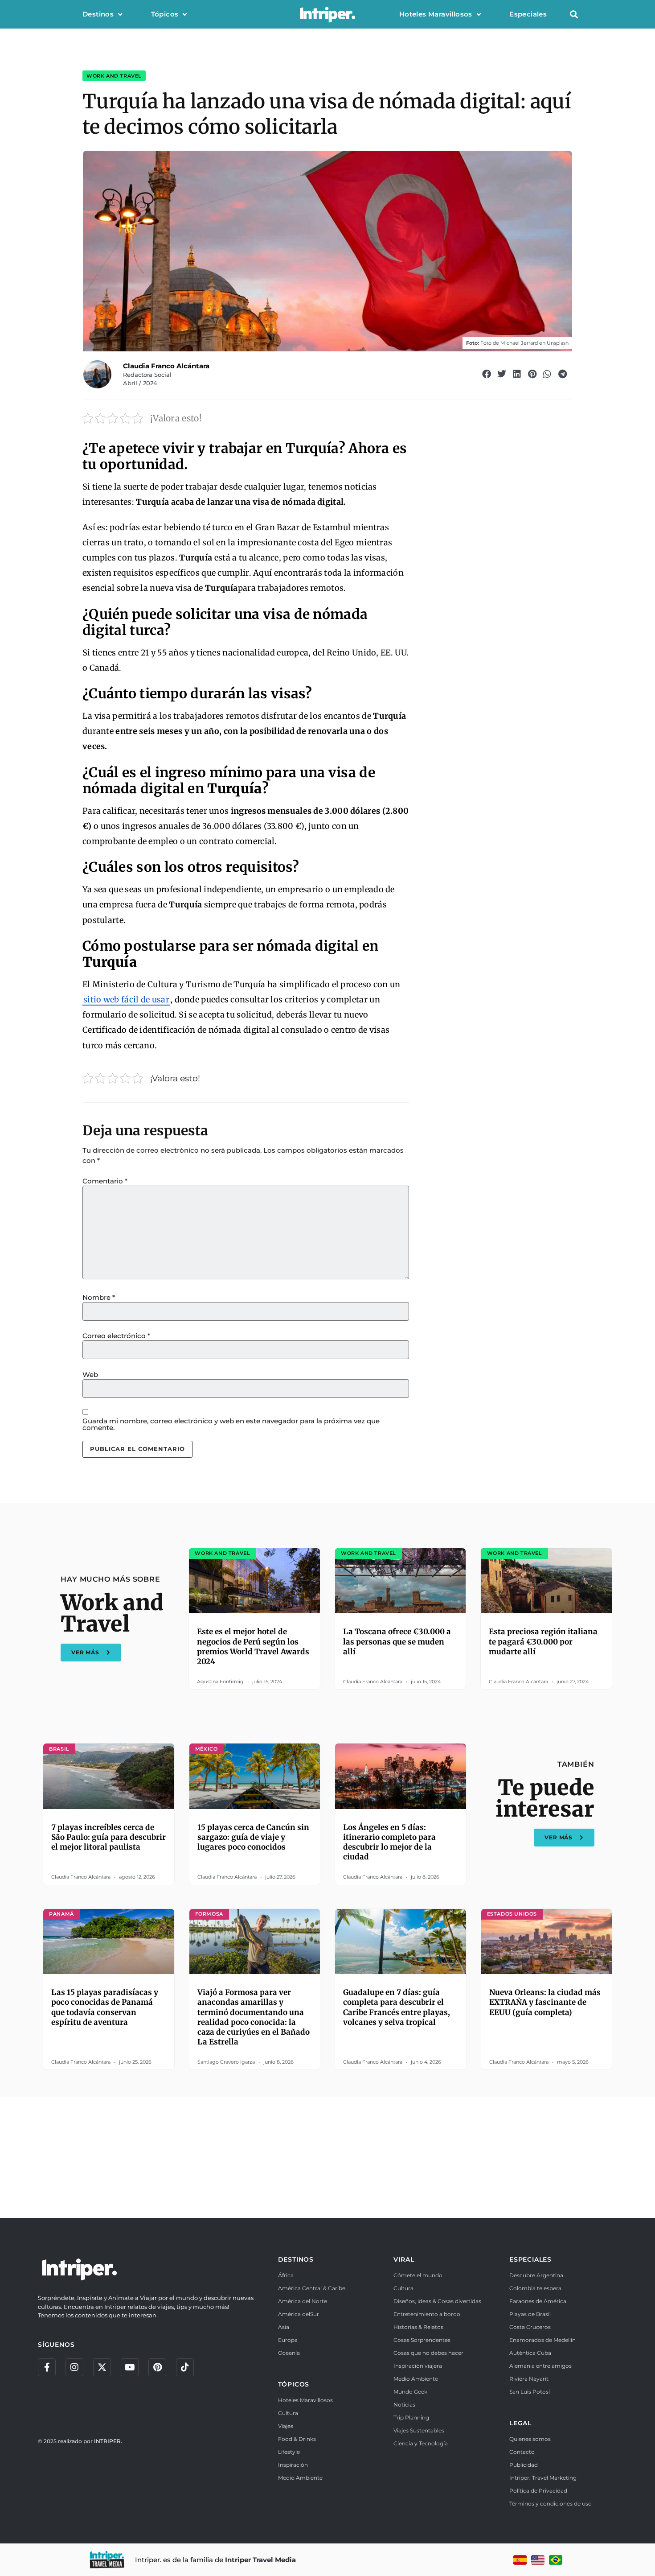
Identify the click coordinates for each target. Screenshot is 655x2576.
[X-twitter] (102, 2367)
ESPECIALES (530, 2259)
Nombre (99, 1297)
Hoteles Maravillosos (436, 14)
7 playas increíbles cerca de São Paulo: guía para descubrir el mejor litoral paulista (108, 1837)
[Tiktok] (185, 2367)
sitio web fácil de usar (126, 999)
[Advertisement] (327, 2156)
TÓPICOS (294, 2384)
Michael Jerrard (519, 343)
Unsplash (558, 343)
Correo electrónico (116, 1336)
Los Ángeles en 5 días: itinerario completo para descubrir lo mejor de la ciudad (389, 1842)
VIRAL (404, 2259)
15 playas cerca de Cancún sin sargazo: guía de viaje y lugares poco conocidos (253, 1837)
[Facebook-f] (47, 2367)
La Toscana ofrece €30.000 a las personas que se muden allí (397, 1641)
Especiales (528, 14)
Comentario (105, 1181)
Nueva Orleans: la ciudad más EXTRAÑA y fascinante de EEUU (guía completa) (545, 2002)
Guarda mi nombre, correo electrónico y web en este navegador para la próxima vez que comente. (231, 1424)
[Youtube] (130, 2367)
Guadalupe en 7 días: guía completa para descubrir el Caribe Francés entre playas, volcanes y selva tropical (397, 2007)
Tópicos (165, 14)
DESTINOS (296, 2259)
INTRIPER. (108, 2441)
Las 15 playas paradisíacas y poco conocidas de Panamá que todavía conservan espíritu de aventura (105, 2007)
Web (90, 1375)
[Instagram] (74, 2367)
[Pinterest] (157, 2367)
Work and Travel (114, 76)
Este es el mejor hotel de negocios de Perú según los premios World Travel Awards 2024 (253, 1646)
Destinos (98, 14)
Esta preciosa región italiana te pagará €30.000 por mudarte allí (543, 1641)
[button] (574, 14)
